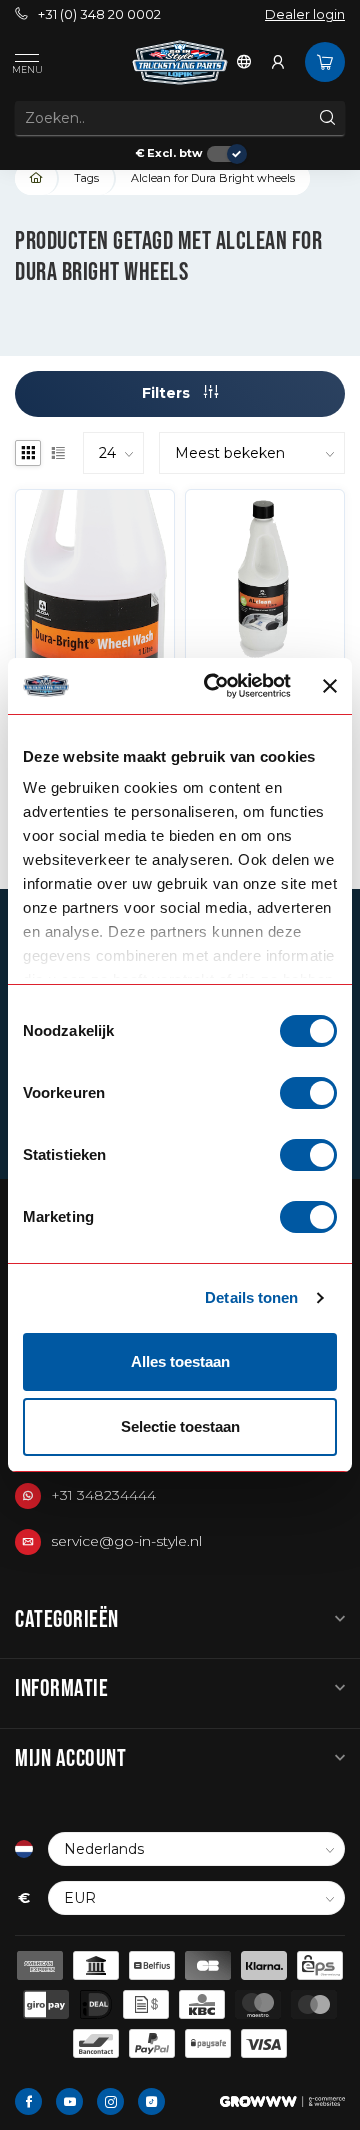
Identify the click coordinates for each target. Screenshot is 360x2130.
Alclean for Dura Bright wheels (213, 178)
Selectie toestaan (180, 1426)
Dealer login (305, 14)
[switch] (308, 1093)
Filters (168, 393)
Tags (86, 178)
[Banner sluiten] (330, 686)
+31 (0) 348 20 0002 (99, 14)
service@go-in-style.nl (126, 1541)
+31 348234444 (103, 1495)
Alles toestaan (180, 1361)
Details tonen (251, 1297)
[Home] (37, 178)
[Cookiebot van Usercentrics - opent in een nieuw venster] (215, 686)
